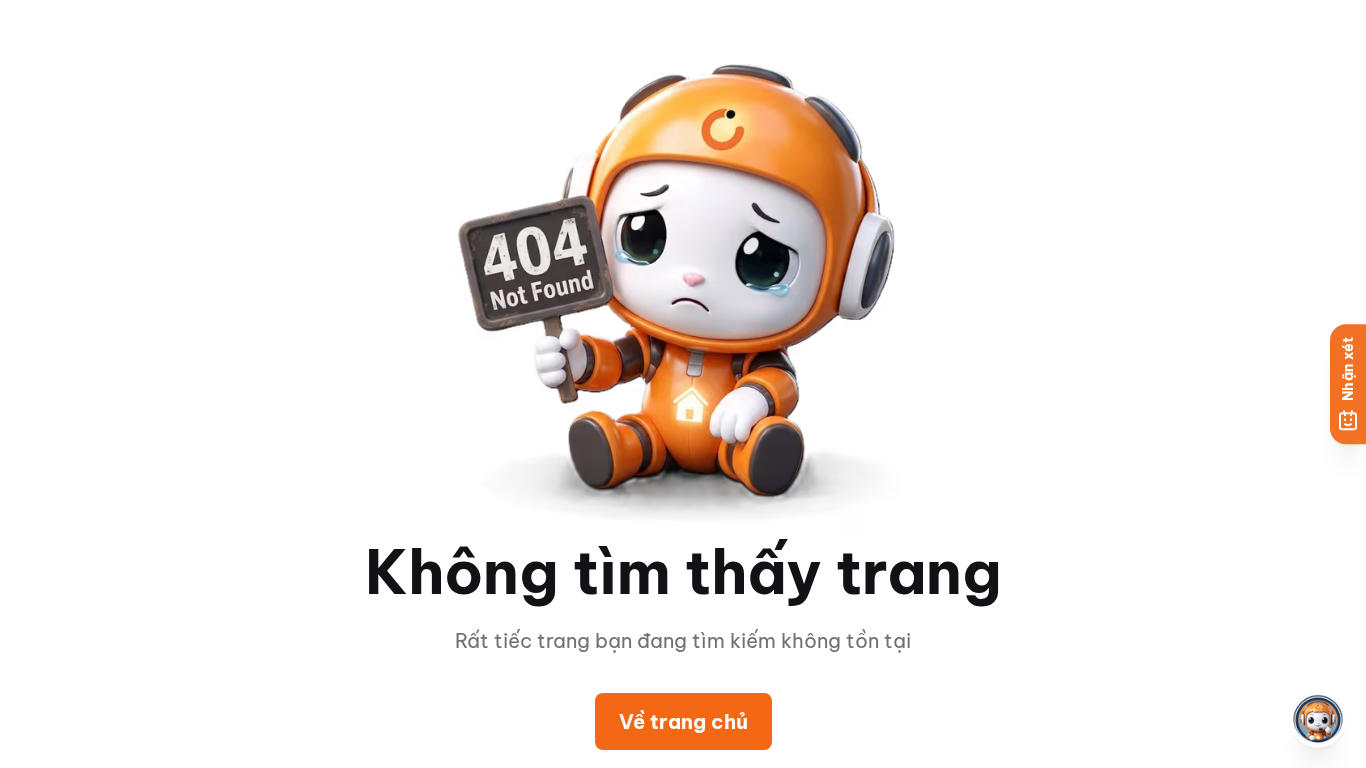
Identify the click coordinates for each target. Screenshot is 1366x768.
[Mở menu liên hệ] (1318, 720)
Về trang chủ (683, 721)
